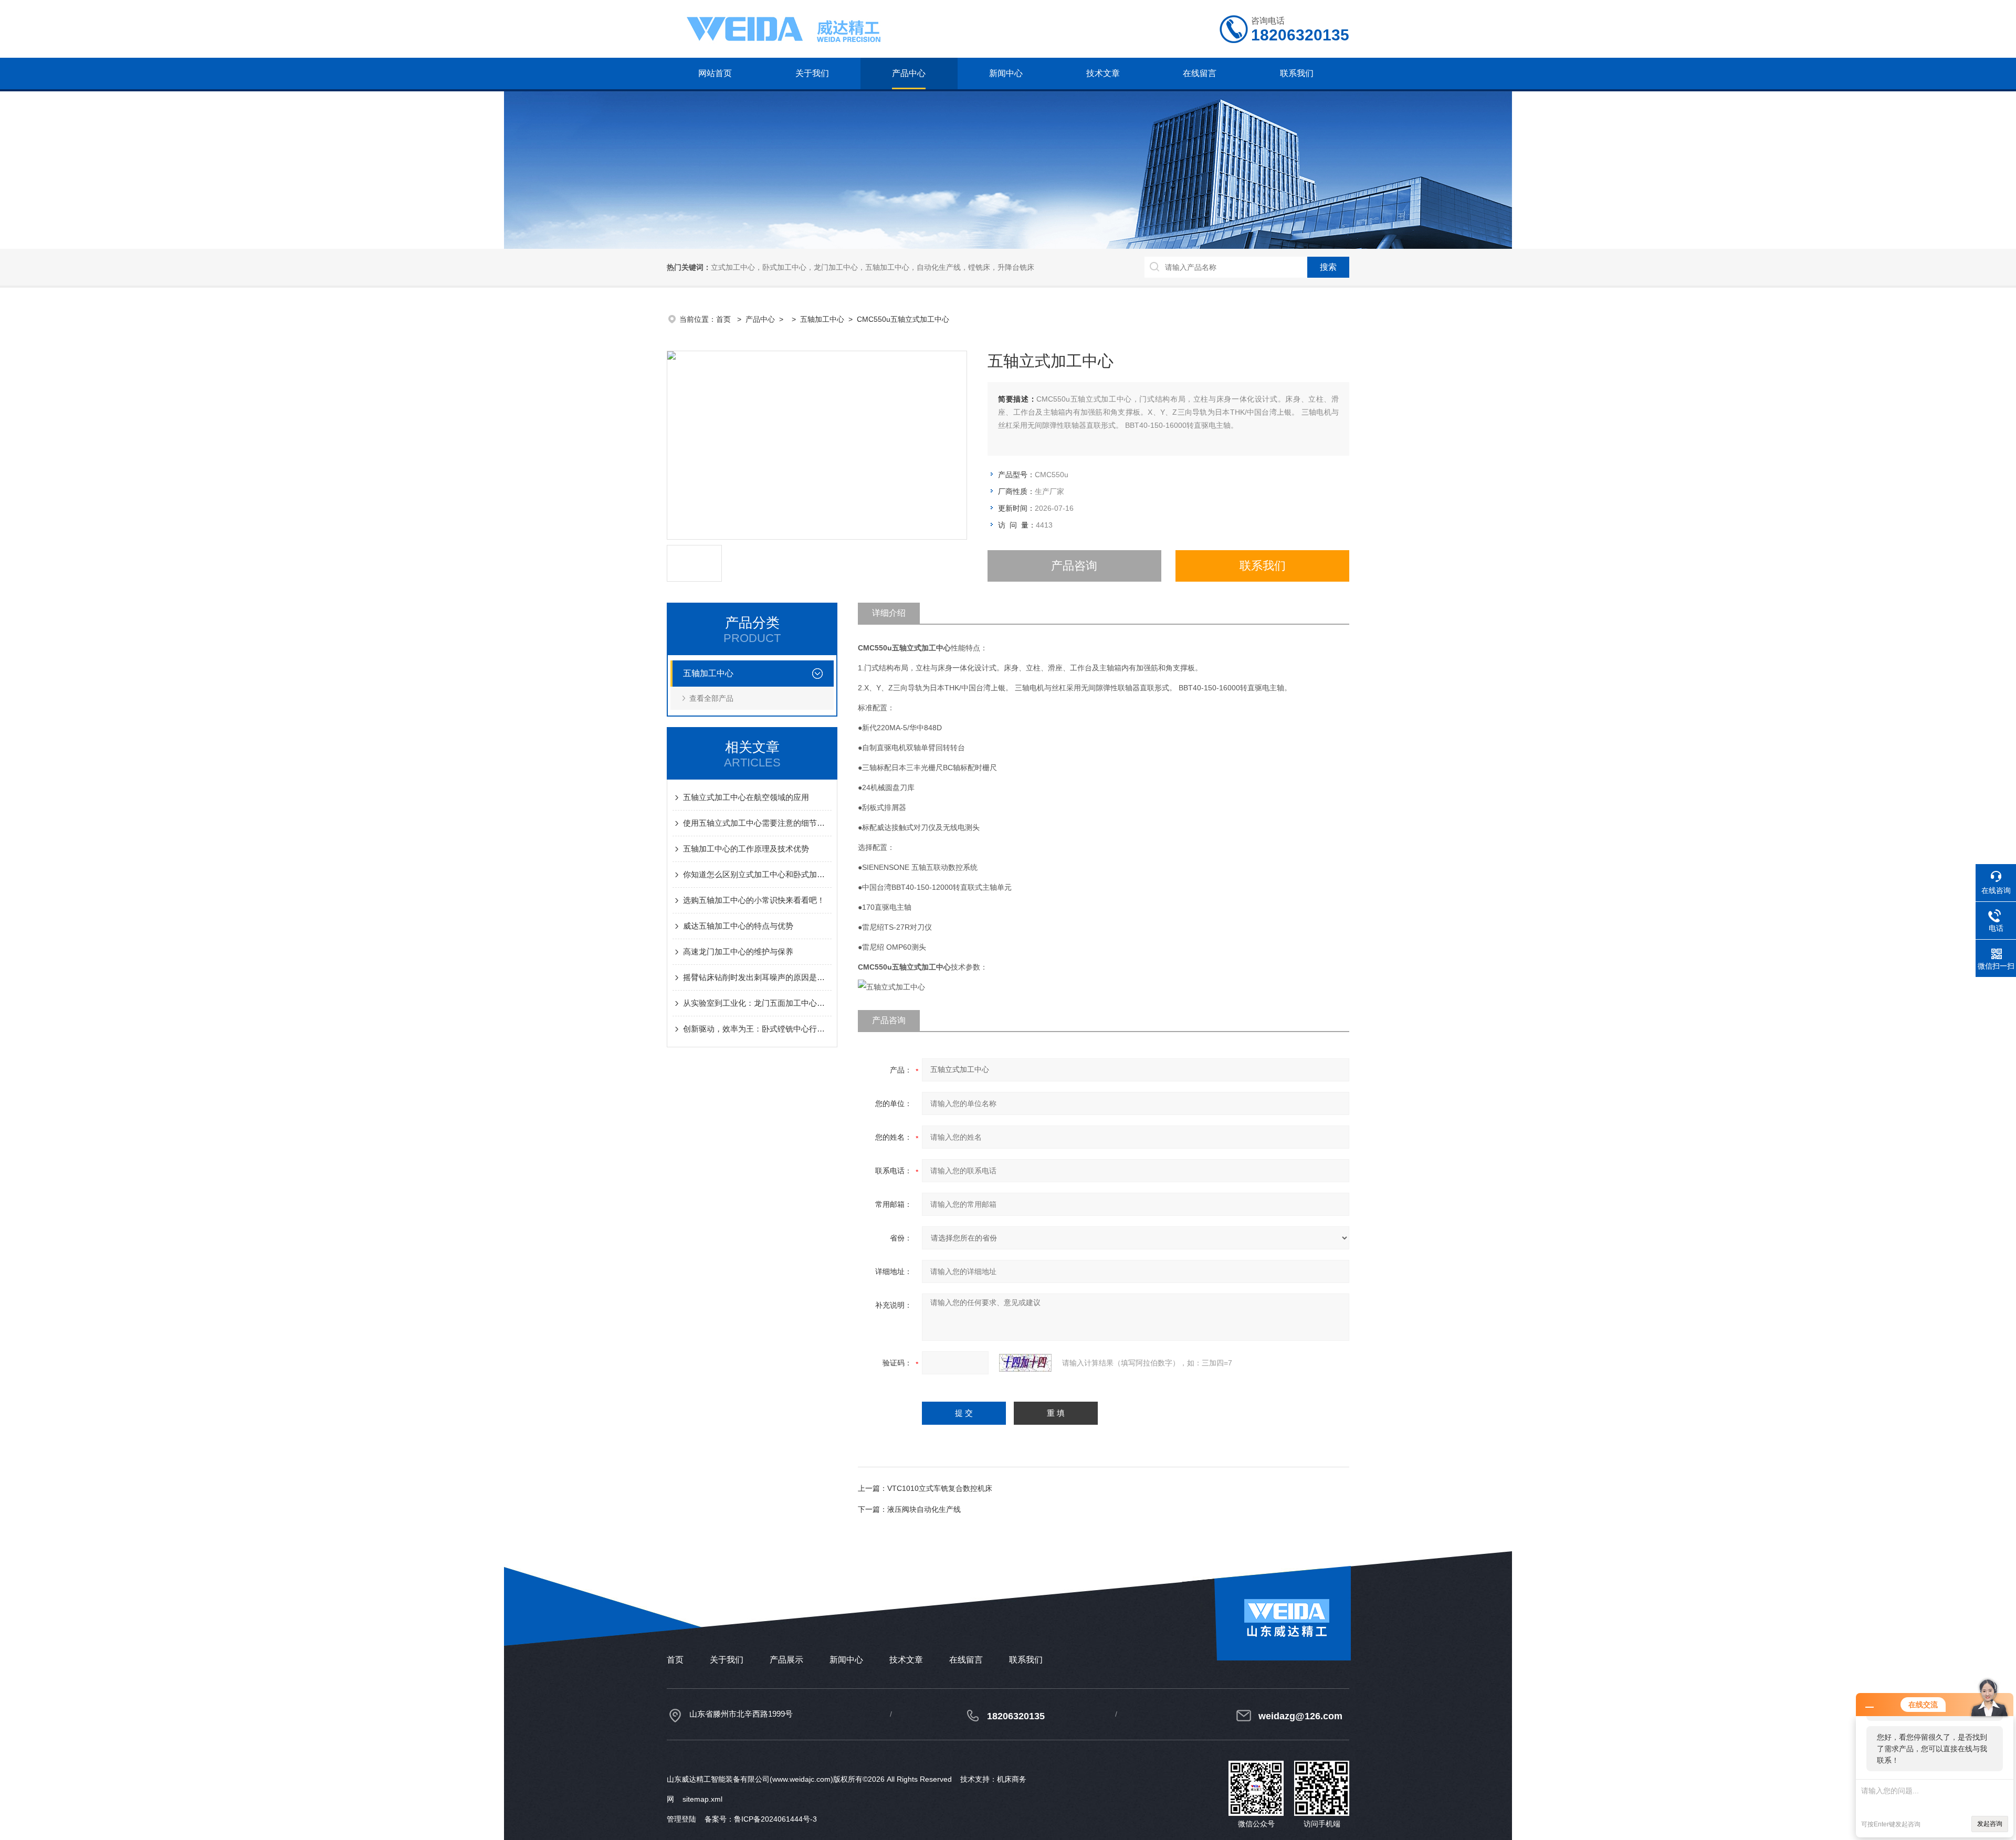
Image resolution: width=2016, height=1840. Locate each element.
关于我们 (812, 73)
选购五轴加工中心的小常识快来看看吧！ (754, 900)
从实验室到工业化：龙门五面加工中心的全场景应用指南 (757, 1003)
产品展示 (786, 1660)
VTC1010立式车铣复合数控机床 (940, 1488)
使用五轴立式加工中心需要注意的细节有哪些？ (757, 823)
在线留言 (1200, 73)
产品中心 (909, 73)
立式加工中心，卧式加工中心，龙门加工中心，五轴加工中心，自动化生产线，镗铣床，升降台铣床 (873, 267)
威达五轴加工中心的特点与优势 (738, 926)
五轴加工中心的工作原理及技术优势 (746, 849)
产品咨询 (1074, 566)
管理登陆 (681, 1819)
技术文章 (1103, 73)
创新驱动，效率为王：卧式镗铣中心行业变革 (757, 1029)
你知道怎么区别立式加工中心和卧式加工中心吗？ (757, 874)
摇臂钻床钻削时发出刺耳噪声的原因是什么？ (757, 977)
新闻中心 (1006, 73)
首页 (724, 319)
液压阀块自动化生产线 (924, 1509)
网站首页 (715, 73)
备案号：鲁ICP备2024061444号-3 (761, 1819)
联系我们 (1297, 73)
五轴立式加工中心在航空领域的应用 (746, 797)
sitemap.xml (702, 1799)
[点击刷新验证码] (1025, 1363)
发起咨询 (1990, 1824)
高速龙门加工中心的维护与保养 (738, 951)
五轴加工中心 (822, 319)
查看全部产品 (711, 698)
